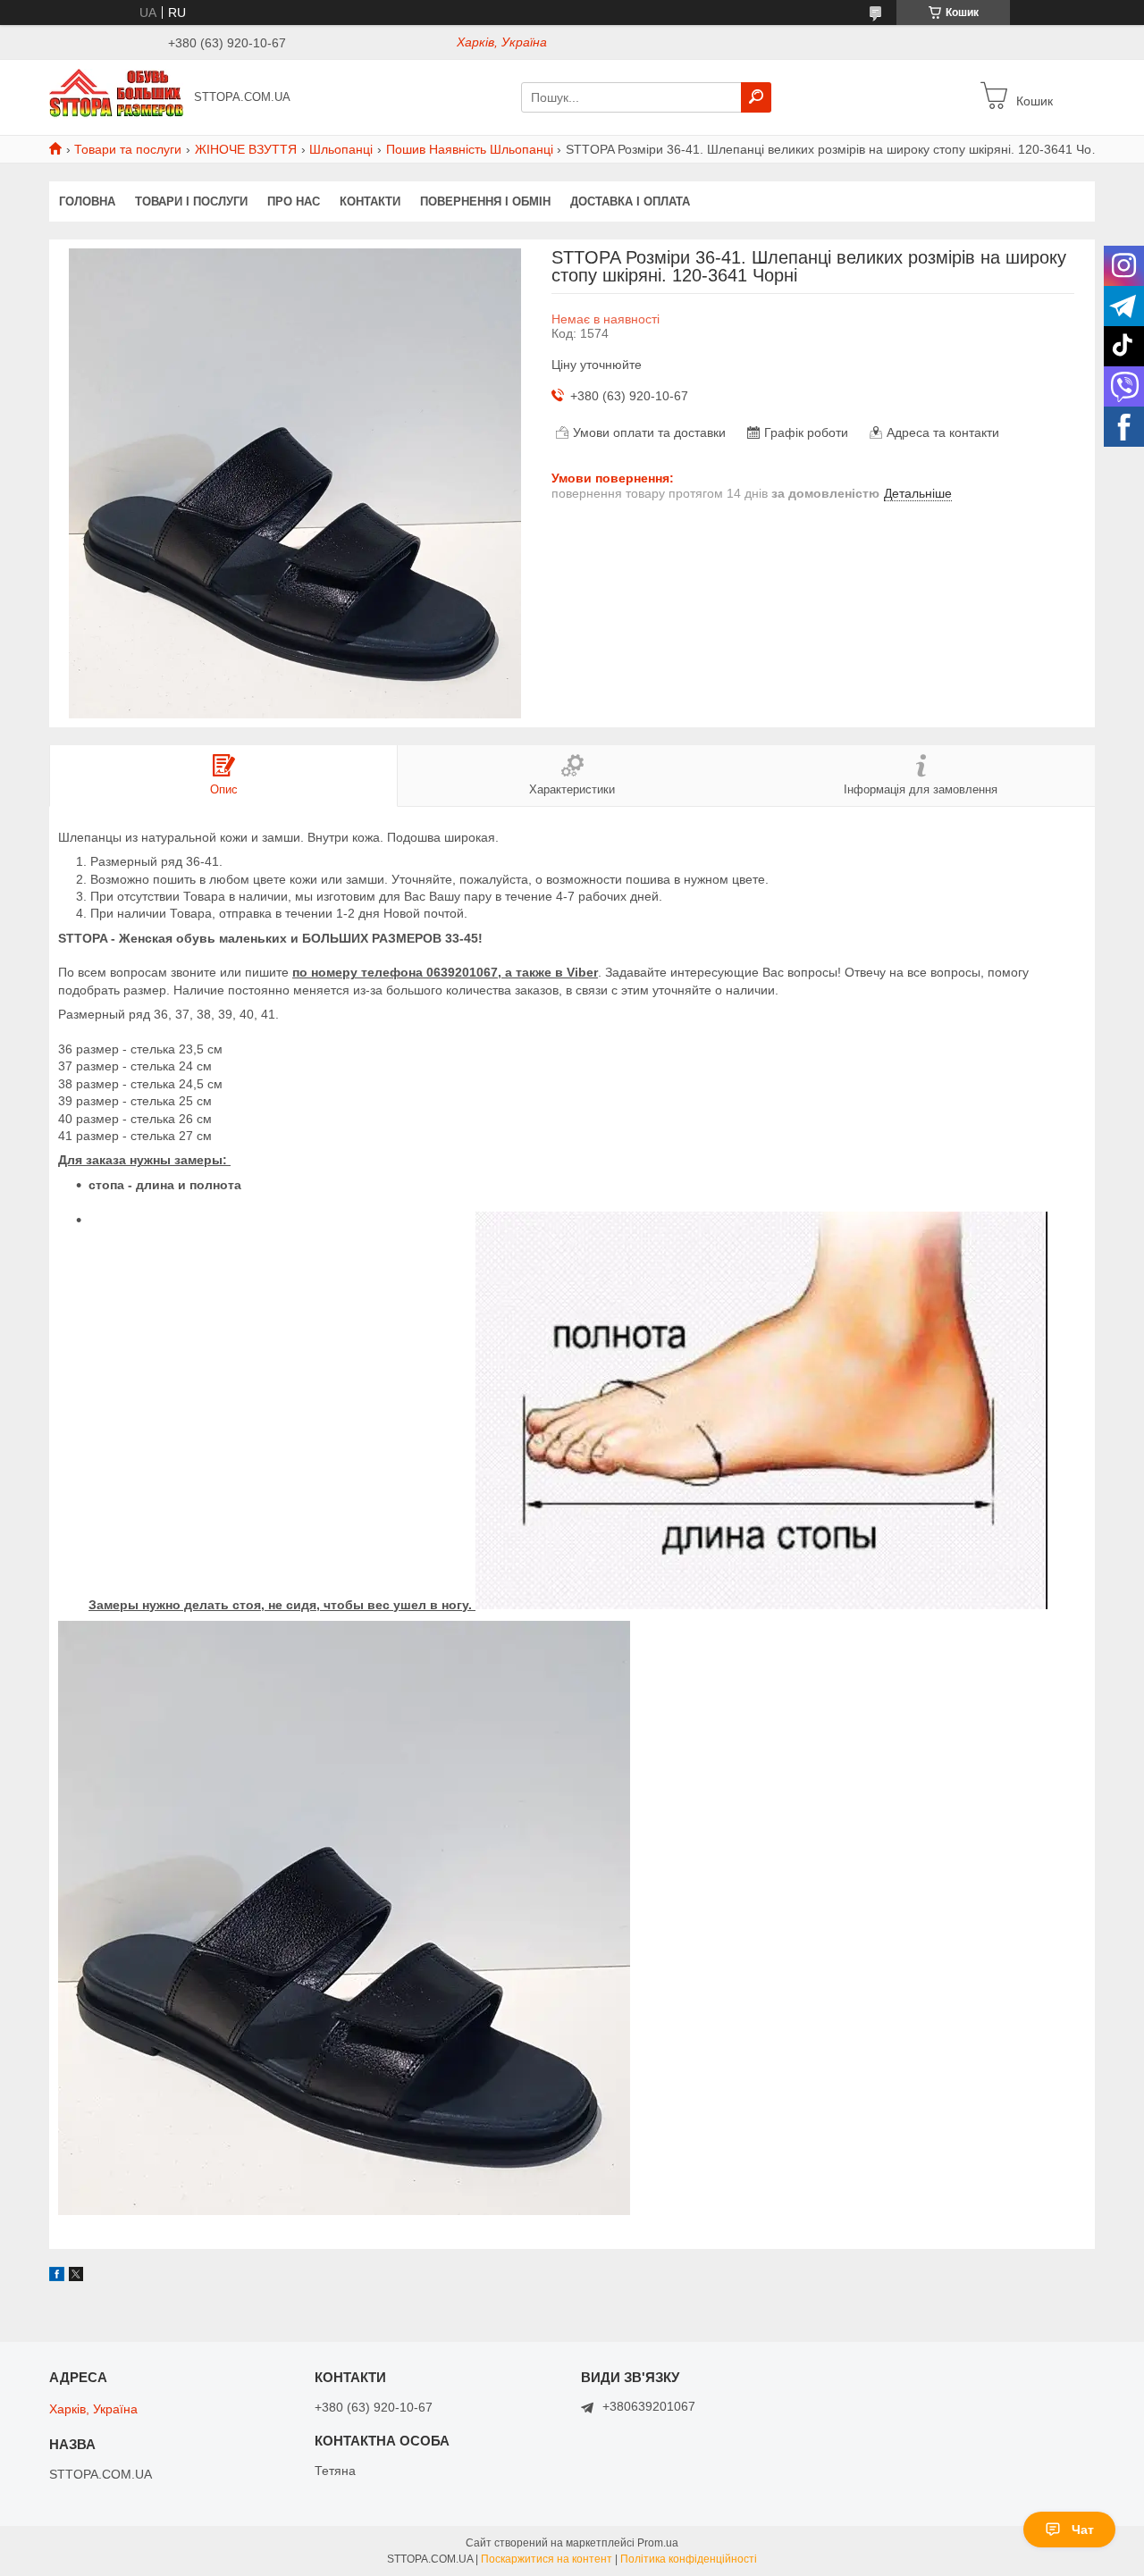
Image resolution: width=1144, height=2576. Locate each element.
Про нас (294, 201)
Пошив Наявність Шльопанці (470, 149)
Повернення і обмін (485, 201)
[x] (76, 2277)
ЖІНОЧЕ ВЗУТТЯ (246, 149)
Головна (87, 201)
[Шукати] (756, 97)
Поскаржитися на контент (547, 2559)
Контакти (370, 201)
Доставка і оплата (630, 201)
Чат (1083, 2530)
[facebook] (57, 2277)
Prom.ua (658, 2543)
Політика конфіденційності (689, 2559)
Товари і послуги (191, 201)
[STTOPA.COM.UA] (116, 96)
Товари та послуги (128, 149)
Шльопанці (341, 149)
